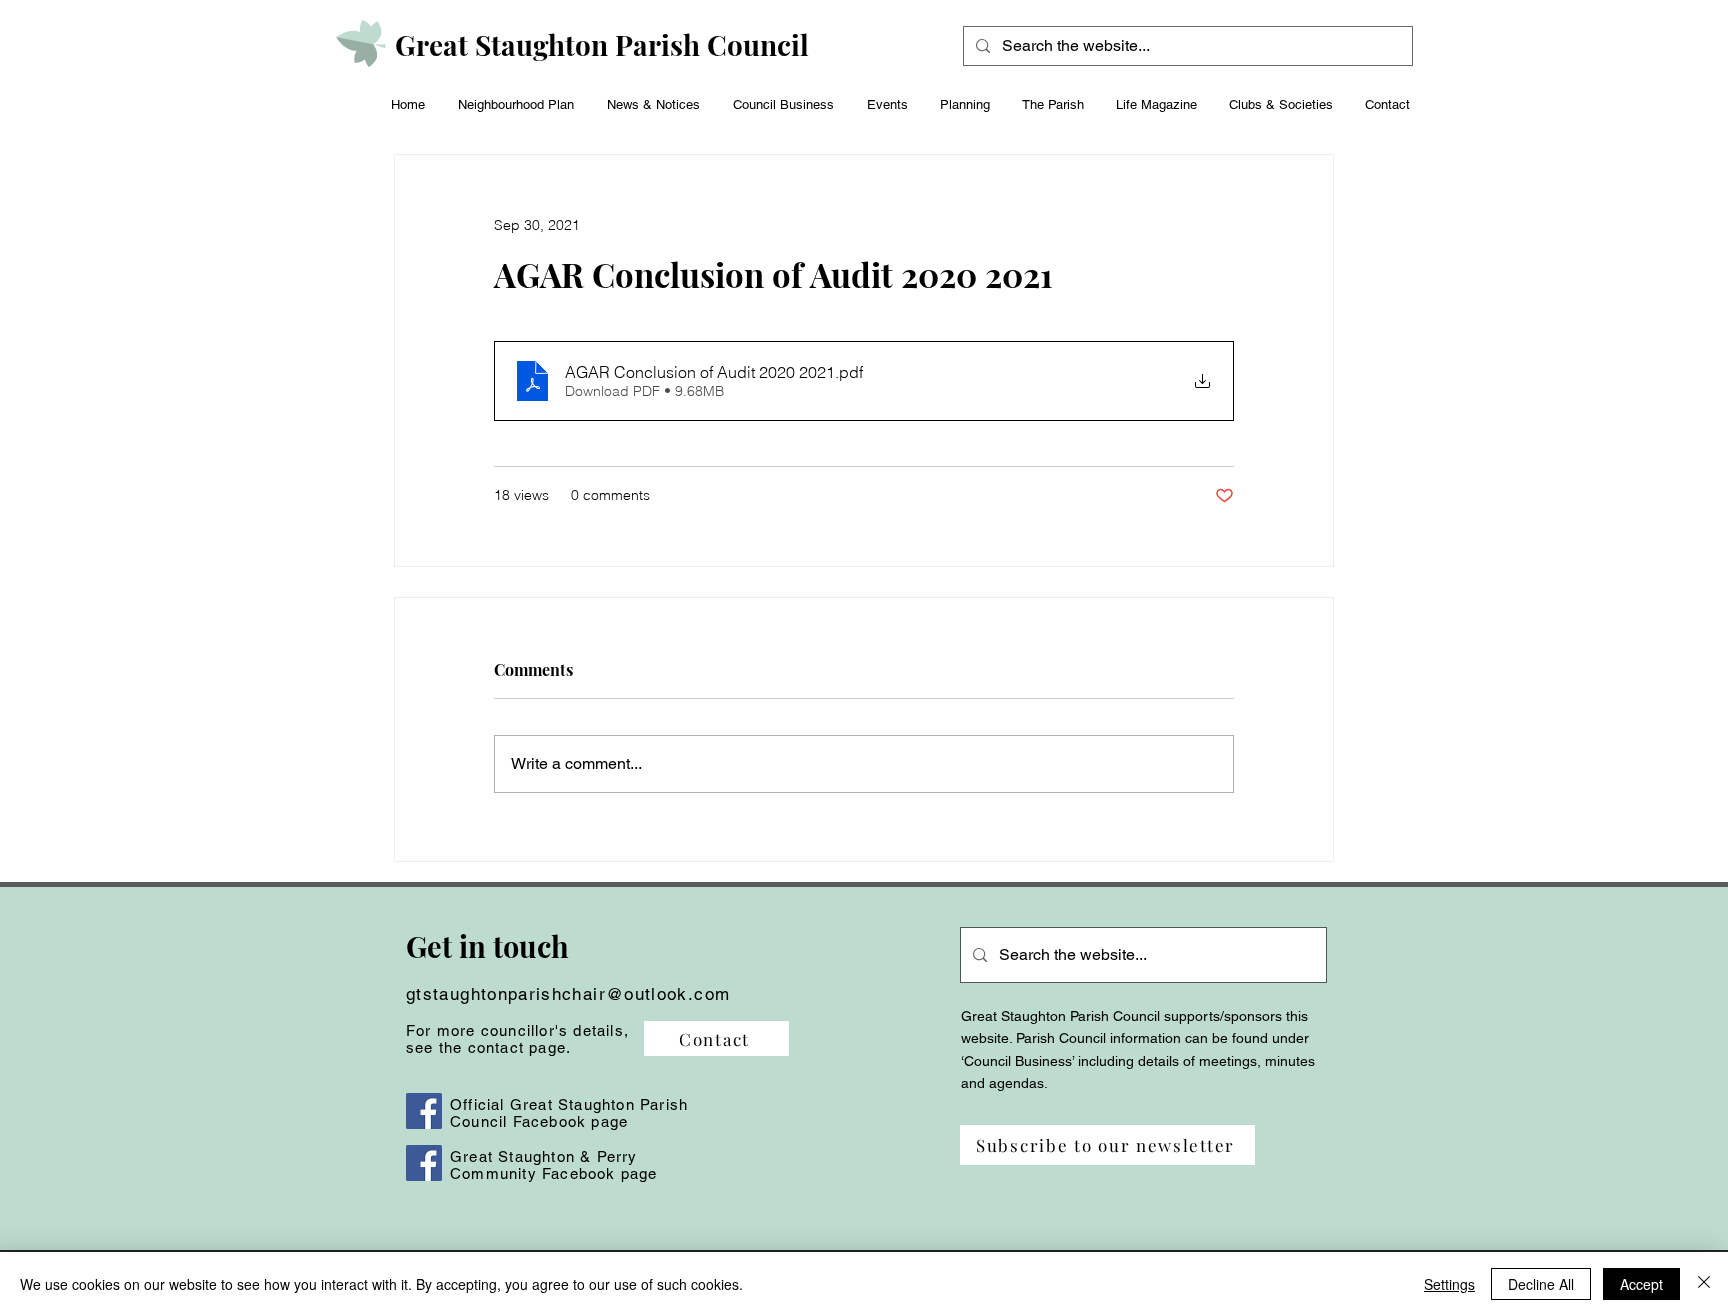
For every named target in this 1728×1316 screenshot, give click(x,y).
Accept (1641, 1284)
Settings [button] (1449, 1284)
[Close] (1704, 1284)
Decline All (1541, 1284)
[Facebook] (424, 1111)
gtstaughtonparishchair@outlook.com (568, 994)
